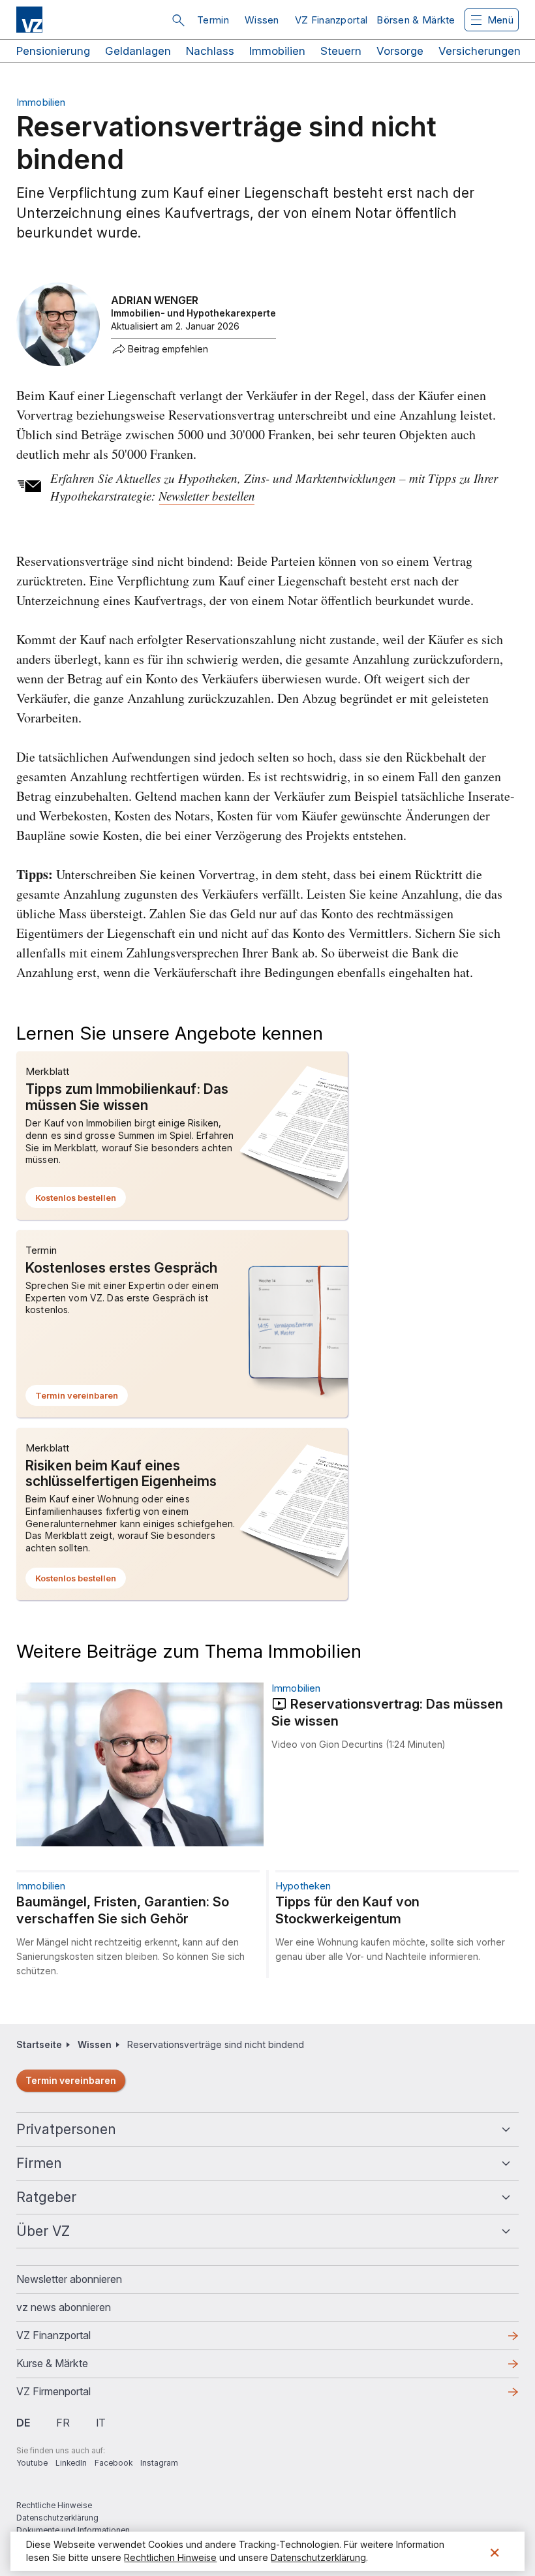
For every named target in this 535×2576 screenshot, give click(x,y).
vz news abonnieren (64, 2307)
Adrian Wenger (155, 300)
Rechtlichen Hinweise (170, 2557)
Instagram (159, 2463)
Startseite (39, 2044)
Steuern (341, 51)
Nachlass (210, 51)
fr (63, 2423)
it (101, 2423)
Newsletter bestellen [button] (207, 496)
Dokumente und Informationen (73, 2530)
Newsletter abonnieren (69, 2279)
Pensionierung (53, 51)
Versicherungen (480, 51)
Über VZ (43, 2231)
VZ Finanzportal (331, 20)
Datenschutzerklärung (57, 2518)
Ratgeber (46, 2197)
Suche (178, 20)
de (23, 2423)
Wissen (262, 20)
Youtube (32, 2463)
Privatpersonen (66, 2129)
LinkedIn (71, 2463)
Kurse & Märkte (73, 2367)
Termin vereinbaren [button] (82, 1398)
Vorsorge (400, 51)
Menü (500, 20)
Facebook (114, 2463)
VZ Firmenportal (74, 2395)
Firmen (39, 2163)
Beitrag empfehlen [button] (168, 349)
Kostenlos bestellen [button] (81, 1200)
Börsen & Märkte (416, 20)
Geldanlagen (138, 51)
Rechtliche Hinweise (54, 2505)
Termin (213, 20)
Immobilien (277, 51)
